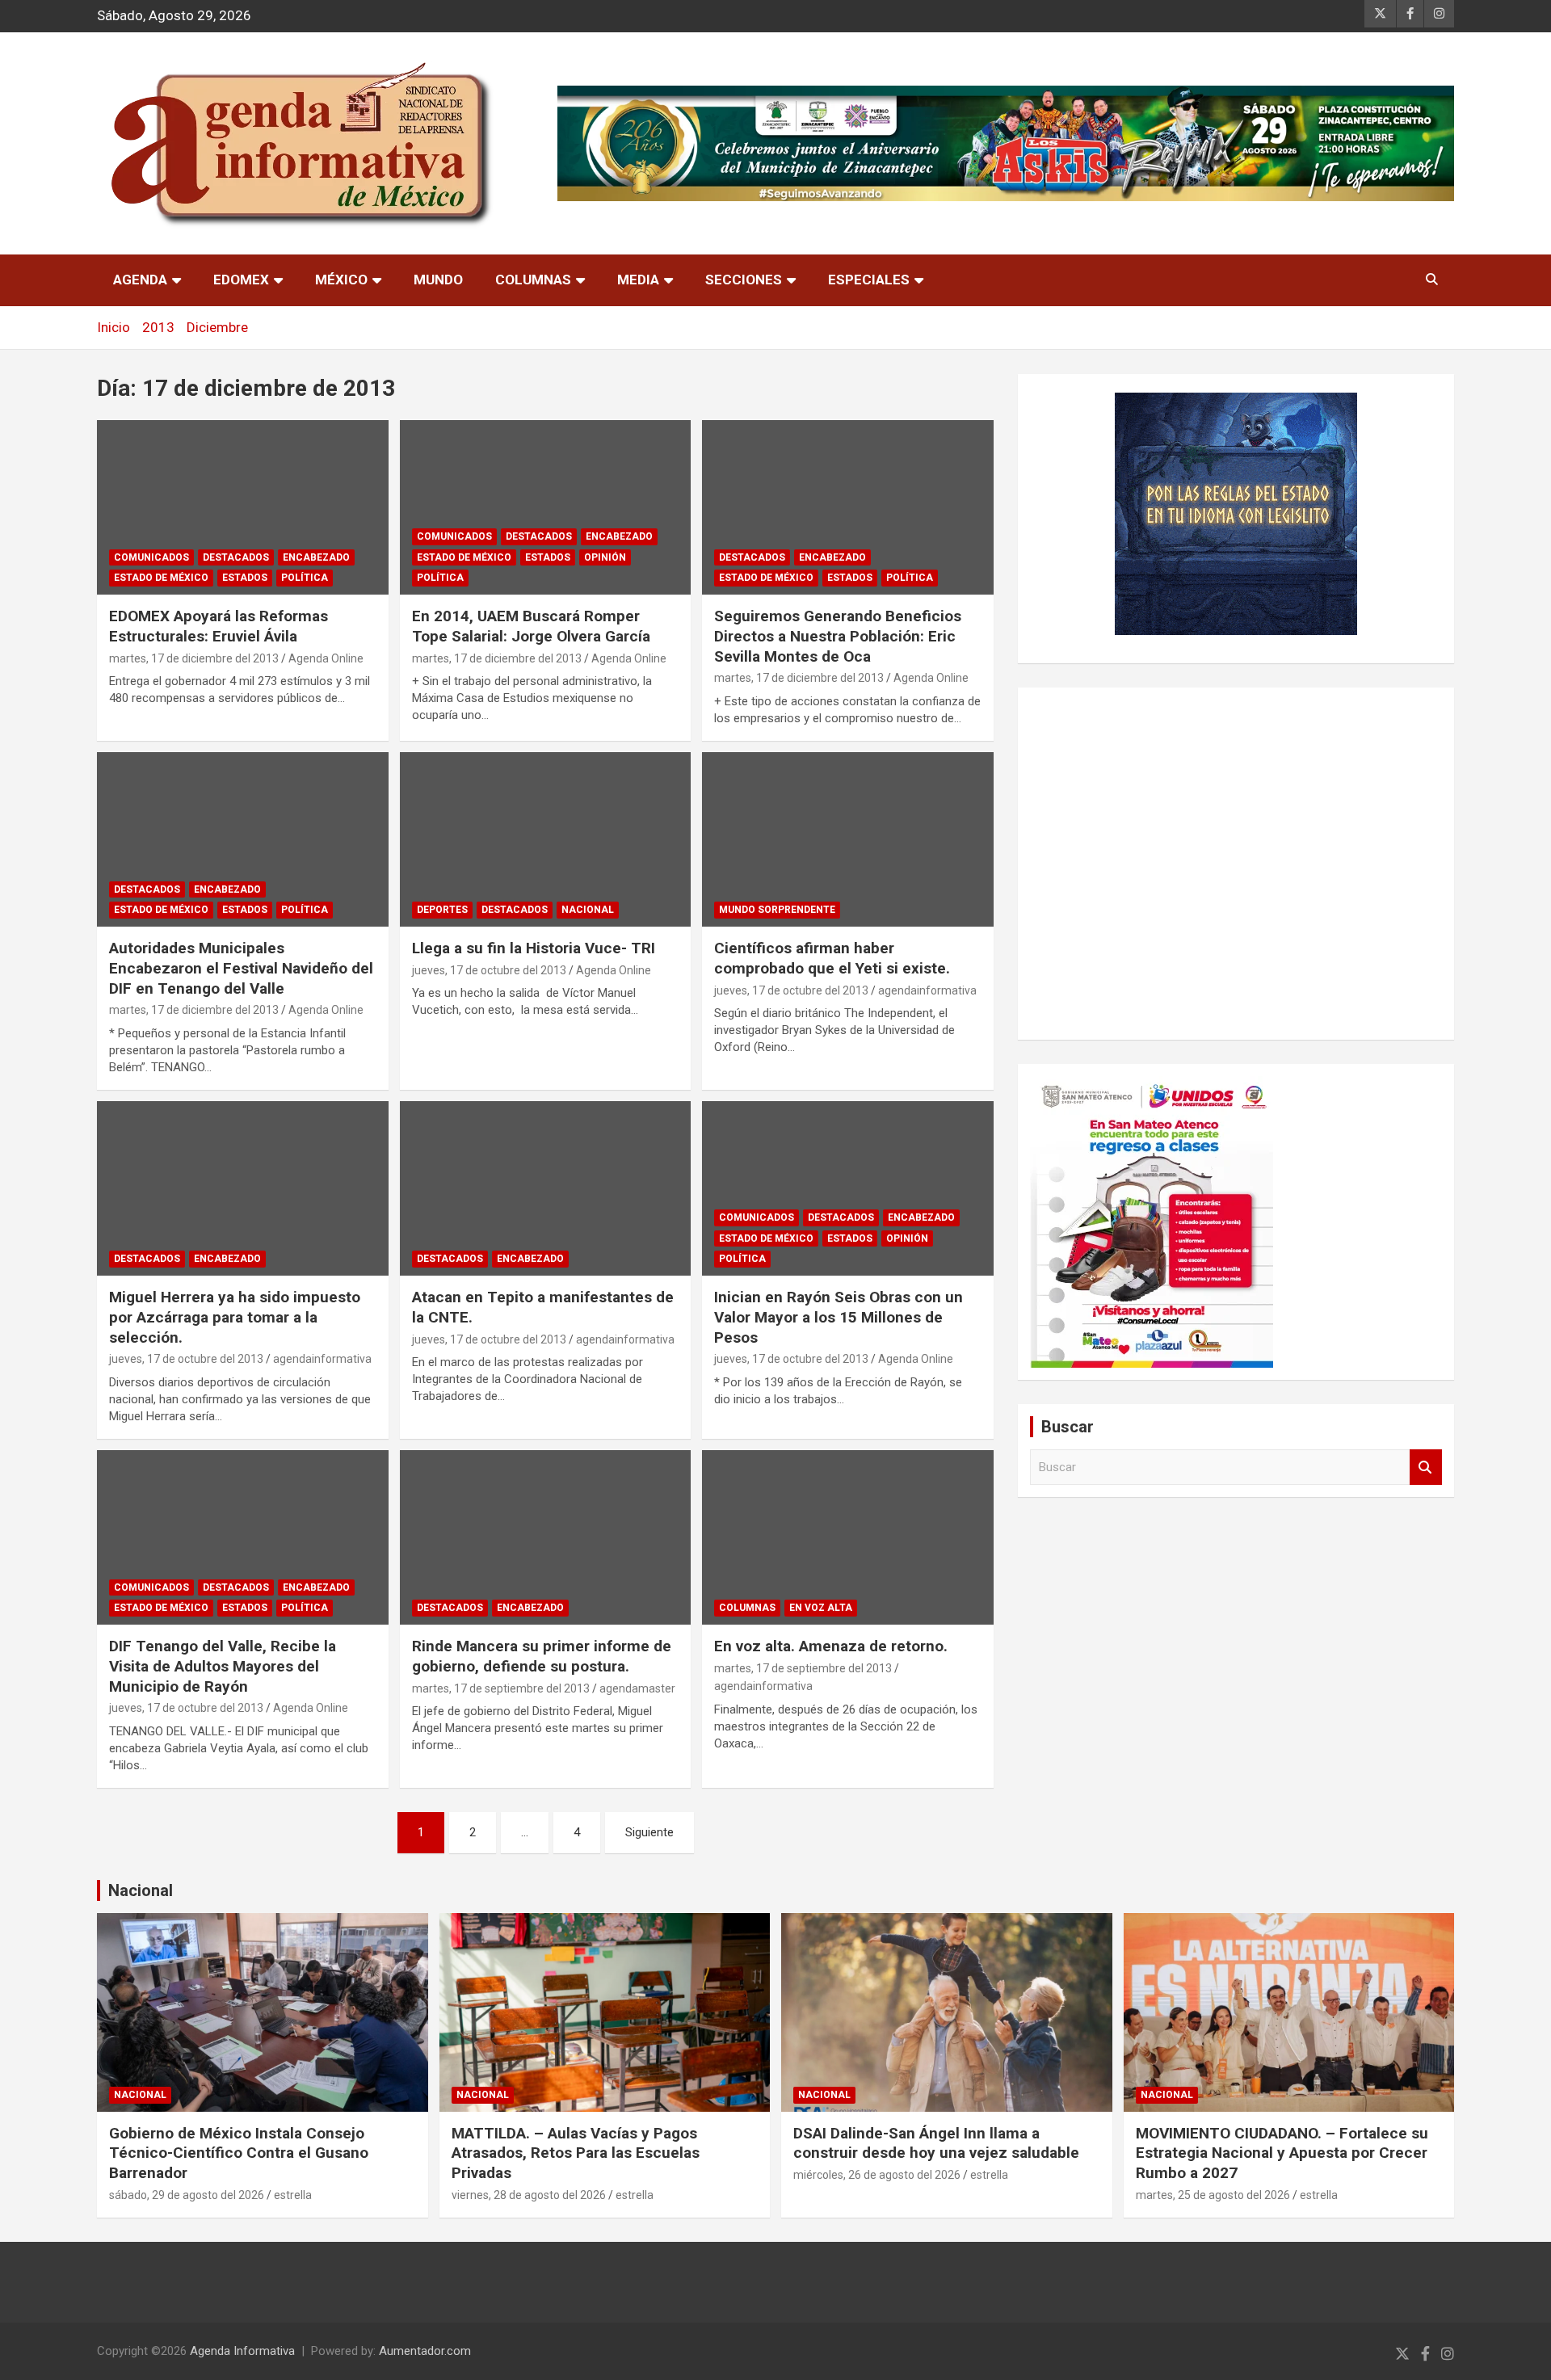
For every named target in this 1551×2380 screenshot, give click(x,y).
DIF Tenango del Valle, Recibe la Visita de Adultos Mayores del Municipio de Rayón (223, 1666)
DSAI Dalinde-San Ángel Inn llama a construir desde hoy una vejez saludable (936, 2143)
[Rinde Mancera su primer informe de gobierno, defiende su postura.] (546, 1537)
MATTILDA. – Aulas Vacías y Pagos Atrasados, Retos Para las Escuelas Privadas (576, 2153)
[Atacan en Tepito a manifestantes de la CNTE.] (546, 1188)
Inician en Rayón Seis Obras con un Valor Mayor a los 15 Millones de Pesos (839, 1317)
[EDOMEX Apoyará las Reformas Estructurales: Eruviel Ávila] (243, 507)
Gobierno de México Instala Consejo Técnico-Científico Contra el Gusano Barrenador (239, 2153)
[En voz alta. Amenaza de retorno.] (848, 1537)
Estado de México (161, 578)
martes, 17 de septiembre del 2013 (501, 1688)
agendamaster (637, 1688)
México (341, 280)
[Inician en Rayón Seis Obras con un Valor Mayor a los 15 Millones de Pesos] (848, 1188)
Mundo (438, 280)
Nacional (141, 1890)
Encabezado (316, 557)
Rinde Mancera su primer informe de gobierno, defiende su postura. (542, 1656)
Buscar (1426, 1468)
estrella (293, 2195)
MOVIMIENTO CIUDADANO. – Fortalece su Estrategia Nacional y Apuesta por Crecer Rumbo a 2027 (1282, 2153)
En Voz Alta (821, 1608)
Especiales (869, 280)
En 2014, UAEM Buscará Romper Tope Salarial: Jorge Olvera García (531, 626)
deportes (442, 910)
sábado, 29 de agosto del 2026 (187, 2195)
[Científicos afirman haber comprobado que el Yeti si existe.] (848, 839)
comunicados (151, 557)
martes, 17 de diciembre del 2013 (194, 658)
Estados (245, 578)
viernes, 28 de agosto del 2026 (529, 2195)
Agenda (140, 280)
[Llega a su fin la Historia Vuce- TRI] (546, 839)
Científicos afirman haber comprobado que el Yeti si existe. (832, 958)
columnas (747, 1608)
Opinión (605, 557)
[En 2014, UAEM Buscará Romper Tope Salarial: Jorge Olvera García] (546, 507)
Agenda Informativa (242, 2351)
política (305, 578)
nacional (588, 910)
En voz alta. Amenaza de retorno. (831, 1646)
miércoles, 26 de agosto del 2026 (877, 2175)
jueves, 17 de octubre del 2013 (489, 970)
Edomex (241, 280)
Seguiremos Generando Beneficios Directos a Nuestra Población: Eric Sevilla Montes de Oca (838, 636)
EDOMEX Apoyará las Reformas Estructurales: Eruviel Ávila (219, 626)
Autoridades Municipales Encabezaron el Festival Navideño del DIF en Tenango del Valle (241, 968)
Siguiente (649, 1832)
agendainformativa (927, 990)
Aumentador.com (425, 2351)
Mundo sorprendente (777, 910)
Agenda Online (326, 658)
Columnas (533, 280)
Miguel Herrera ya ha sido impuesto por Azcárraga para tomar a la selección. (235, 1317)
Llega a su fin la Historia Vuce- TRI (534, 948)
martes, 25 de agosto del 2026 (1213, 2195)
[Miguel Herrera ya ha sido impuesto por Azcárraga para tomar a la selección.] (243, 1188)
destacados (236, 557)
